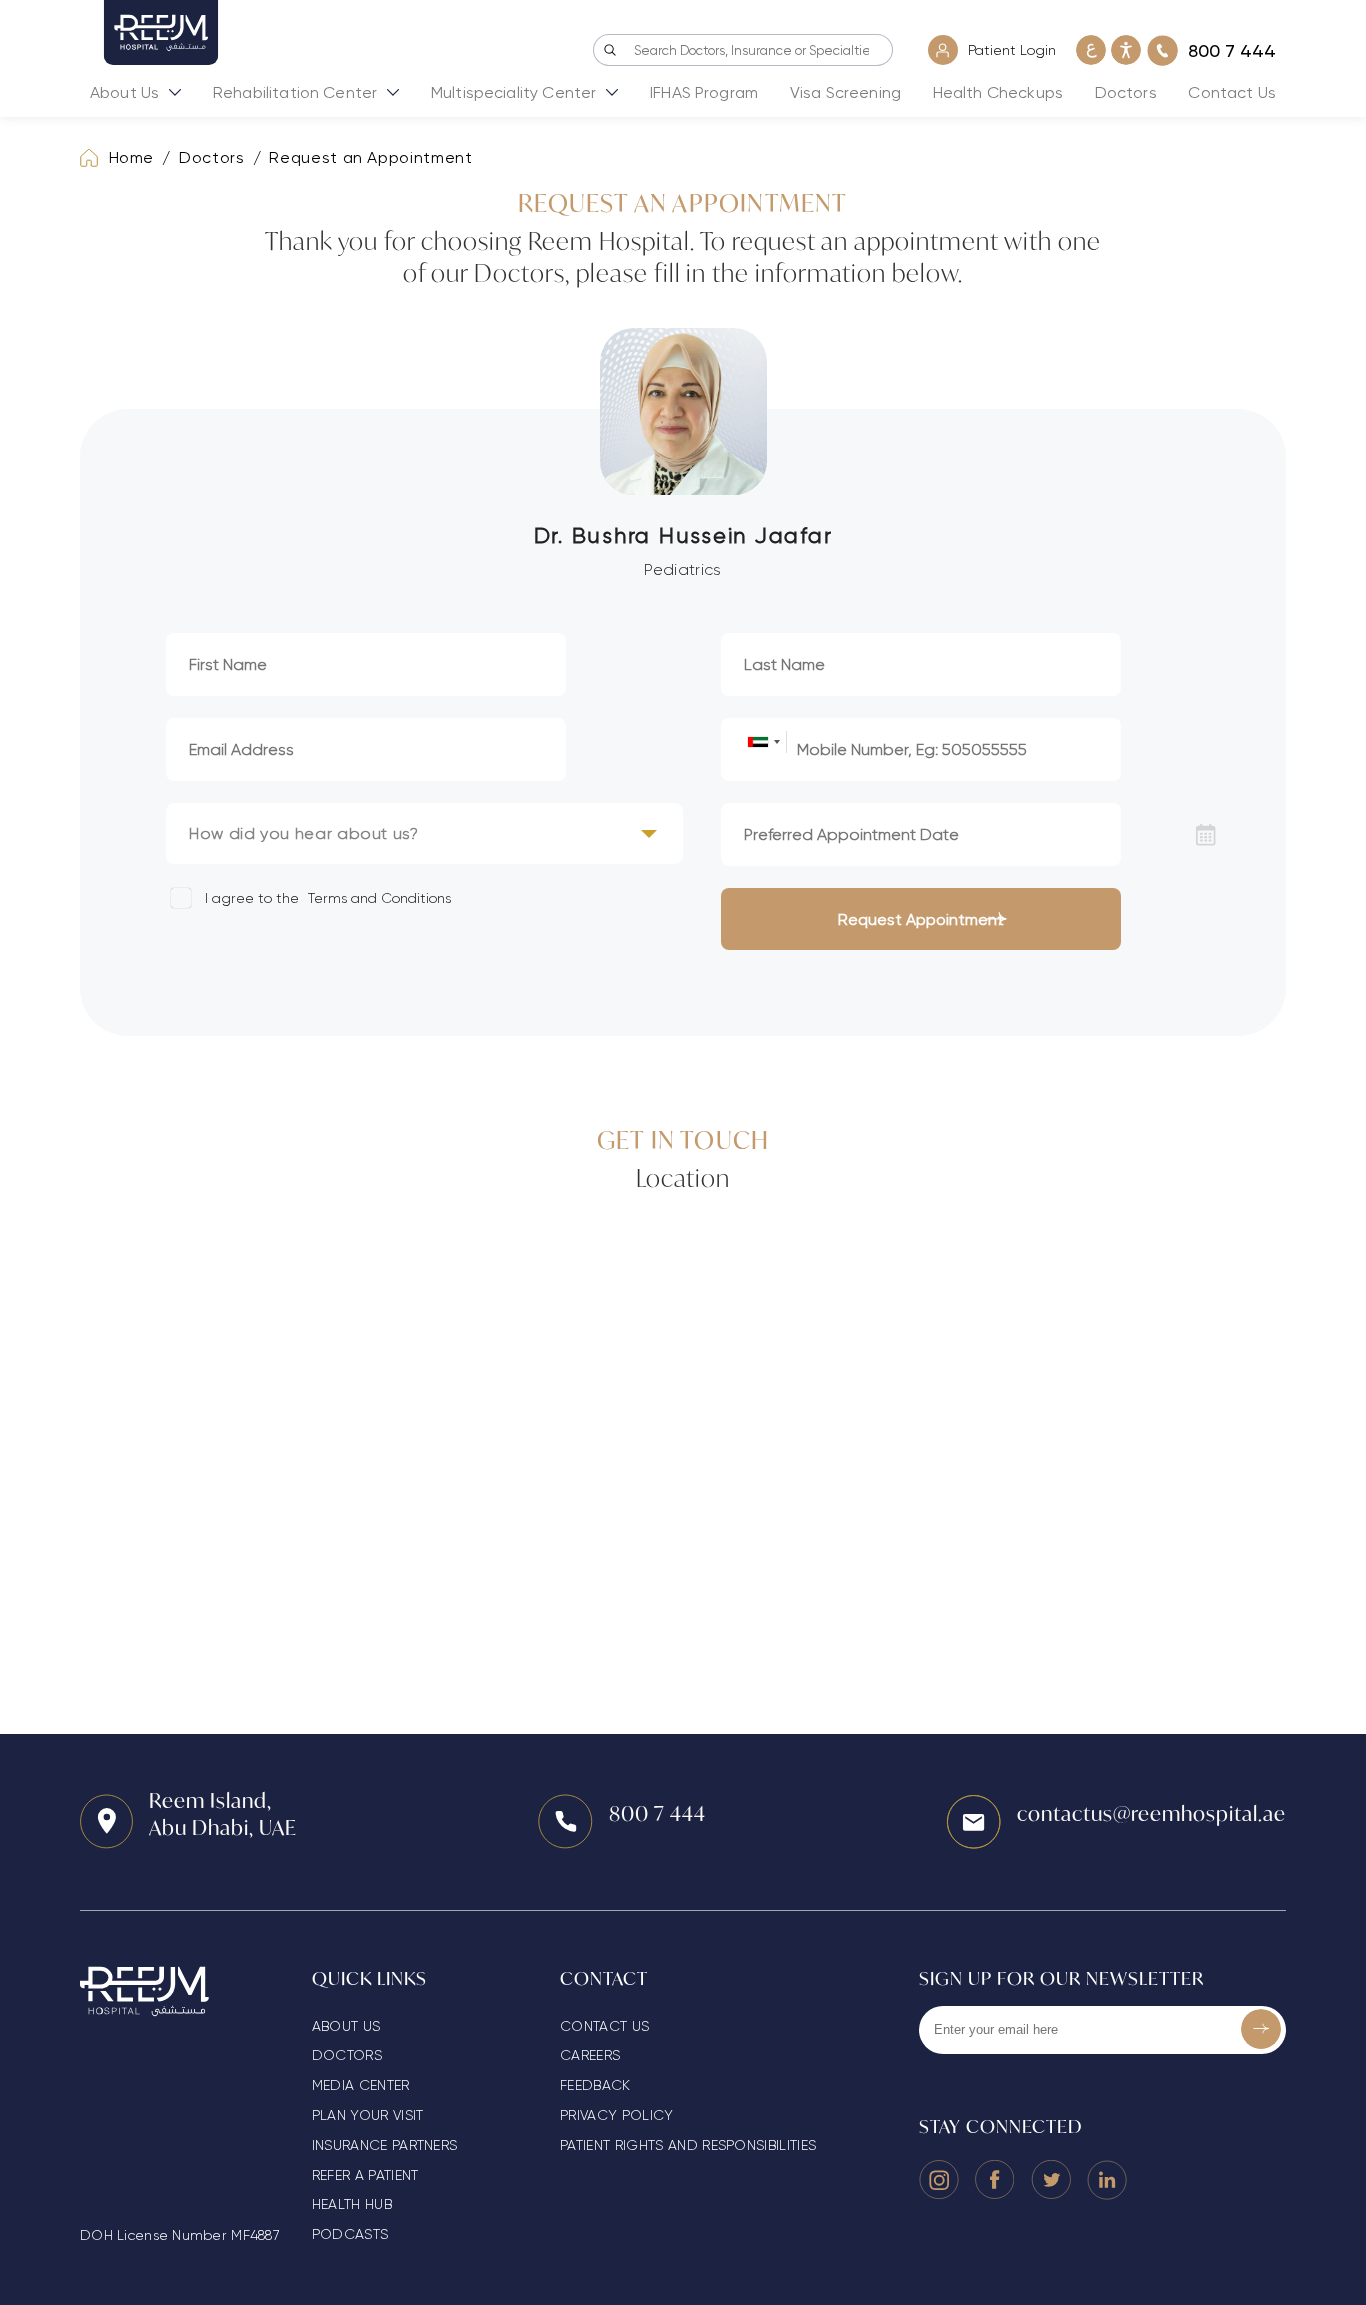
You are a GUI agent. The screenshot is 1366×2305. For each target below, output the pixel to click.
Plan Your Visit (368, 2115)
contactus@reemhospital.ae (1151, 1813)
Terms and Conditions (379, 898)
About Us (124, 92)
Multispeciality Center (514, 92)
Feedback (595, 2085)
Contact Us (1232, 92)
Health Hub (352, 2204)
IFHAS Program (704, 92)
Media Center (361, 2085)
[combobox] (763, 742)
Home (132, 157)
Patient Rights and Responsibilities (688, 2145)
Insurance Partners (385, 2145)
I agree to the (326, 898)
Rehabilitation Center (295, 92)
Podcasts (350, 2234)
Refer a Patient (365, 2175)
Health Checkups (998, 92)
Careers (590, 2055)
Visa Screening (845, 92)
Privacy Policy (616, 2115)
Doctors (1126, 92)
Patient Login (1012, 50)
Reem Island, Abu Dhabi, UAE (223, 1814)
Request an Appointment (370, 157)
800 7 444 (657, 1813)
